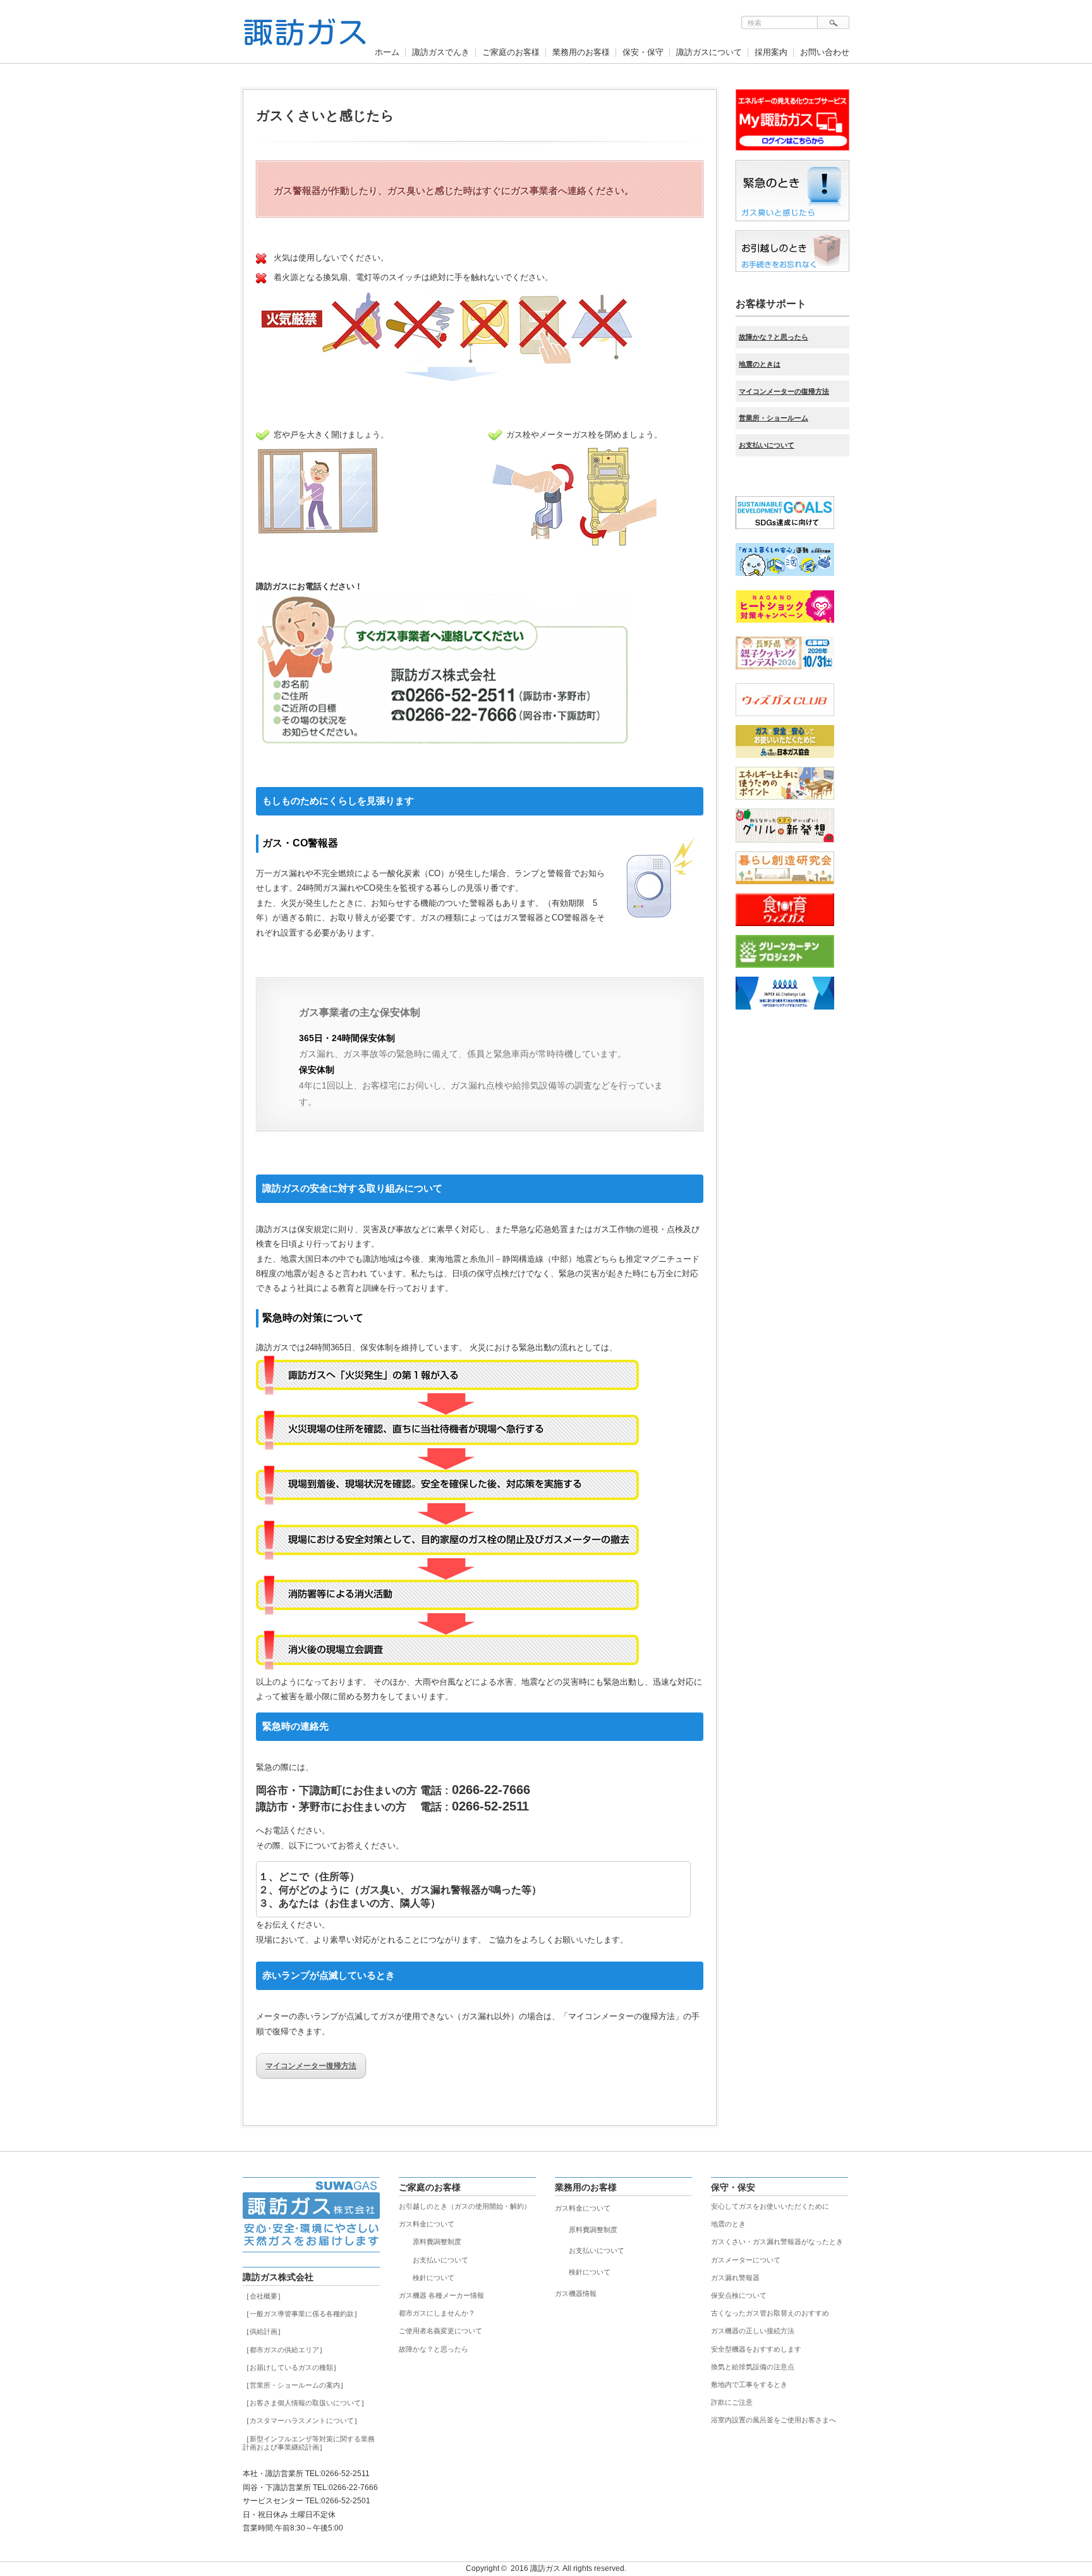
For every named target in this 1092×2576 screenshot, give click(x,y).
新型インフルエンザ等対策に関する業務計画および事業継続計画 (309, 2443)
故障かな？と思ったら (773, 337)
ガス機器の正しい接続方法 (753, 2331)
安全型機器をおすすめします (756, 2349)
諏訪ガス (545, 2568)
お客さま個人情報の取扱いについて (305, 2403)
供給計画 (264, 2331)
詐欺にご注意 (732, 2402)
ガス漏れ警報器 (735, 2278)
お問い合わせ (825, 52)
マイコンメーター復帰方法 (311, 2066)
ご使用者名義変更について (440, 2331)
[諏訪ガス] (305, 39)
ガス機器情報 (576, 2293)
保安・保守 (643, 52)
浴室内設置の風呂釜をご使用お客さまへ (773, 2420)
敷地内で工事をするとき (749, 2384)
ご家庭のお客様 (511, 52)
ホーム (387, 52)
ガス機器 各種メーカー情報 (441, 2295)
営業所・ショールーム (773, 418)
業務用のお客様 (581, 52)
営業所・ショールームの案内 (295, 2385)
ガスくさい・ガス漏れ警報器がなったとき (777, 2242)
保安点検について (739, 2295)
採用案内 (771, 52)
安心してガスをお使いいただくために (770, 2206)
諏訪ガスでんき (441, 52)
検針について (434, 2278)
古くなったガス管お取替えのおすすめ (770, 2313)
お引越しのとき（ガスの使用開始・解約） (465, 2206)
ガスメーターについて (746, 2260)
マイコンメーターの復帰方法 (784, 391)
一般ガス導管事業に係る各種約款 (302, 2314)
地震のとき (728, 2224)
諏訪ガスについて (709, 52)
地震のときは (760, 364)
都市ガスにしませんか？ (437, 2313)
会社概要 (264, 2296)
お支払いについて (767, 445)
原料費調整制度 (437, 2242)
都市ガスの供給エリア (284, 2350)
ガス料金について (427, 2224)
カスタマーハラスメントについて (302, 2420)
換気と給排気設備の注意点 (753, 2367)
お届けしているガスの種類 (291, 2367)
